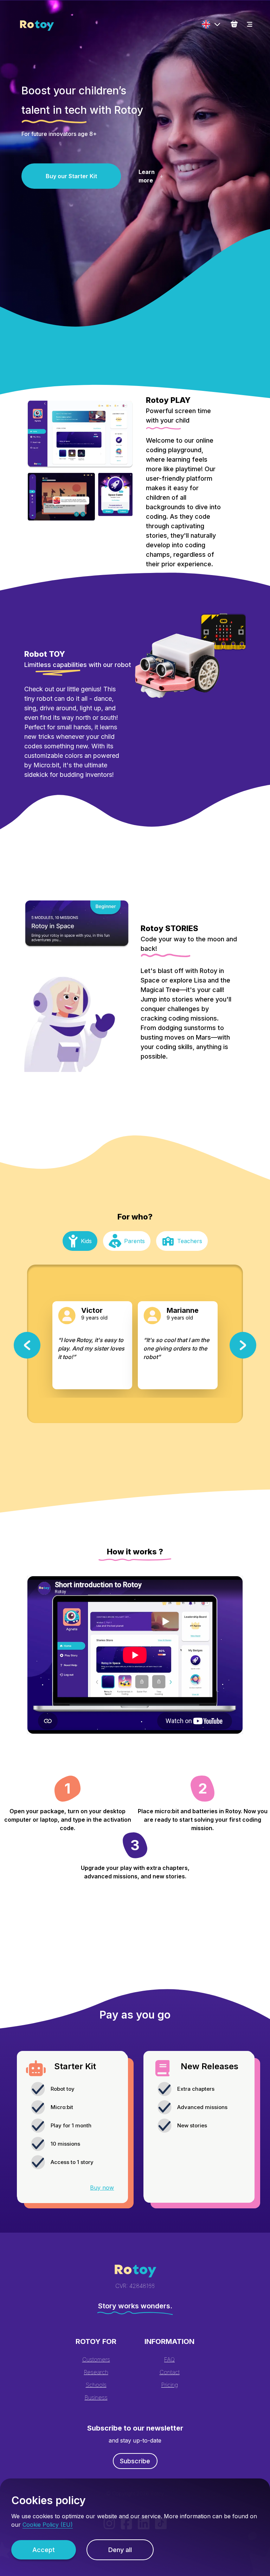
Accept (44, 2550)
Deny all (120, 2550)
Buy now (102, 2188)
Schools (96, 2385)
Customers (96, 2359)
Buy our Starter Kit (71, 176)
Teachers (190, 1241)
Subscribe (135, 2461)
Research (96, 2372)
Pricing (170, 2385)
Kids (86, 1241)
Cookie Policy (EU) (48, 2525)
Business (96, 2397)
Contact (170, 2372)
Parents (134, 1241)
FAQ (169, 2359)
